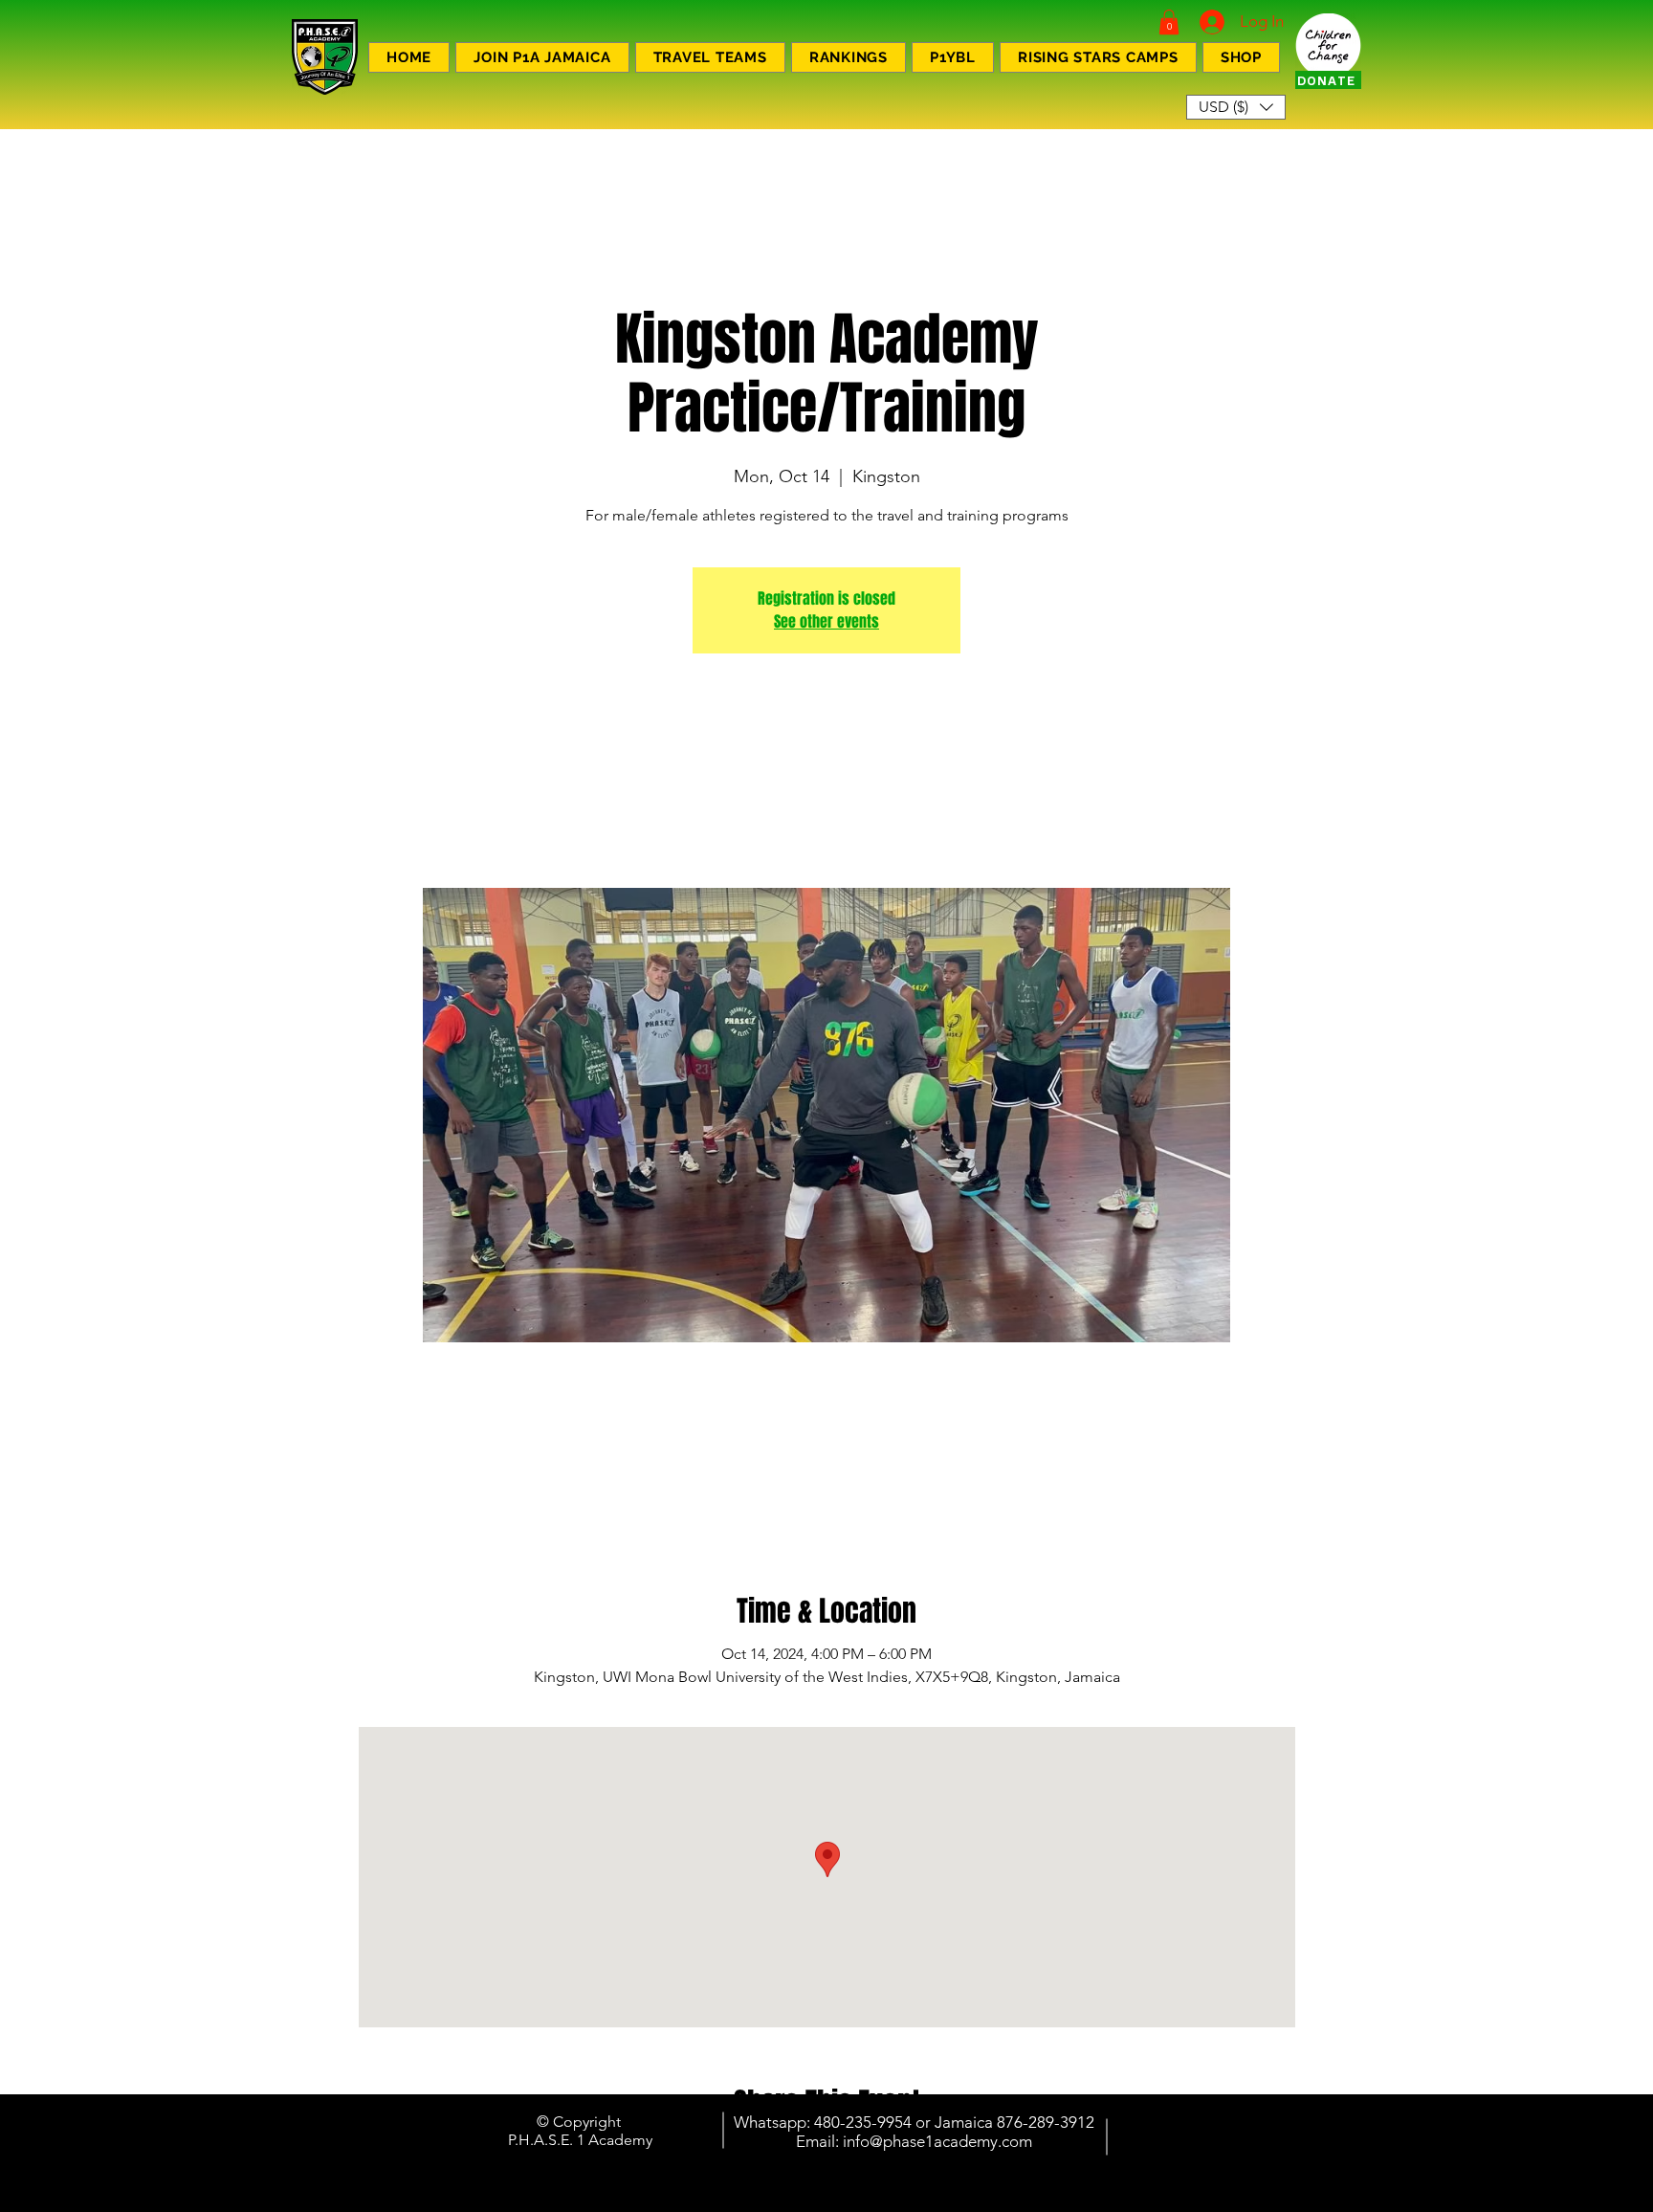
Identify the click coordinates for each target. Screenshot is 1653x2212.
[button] (1169, 22)
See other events (826, 621)
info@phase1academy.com (937, 2141)
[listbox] (1236, 107)
